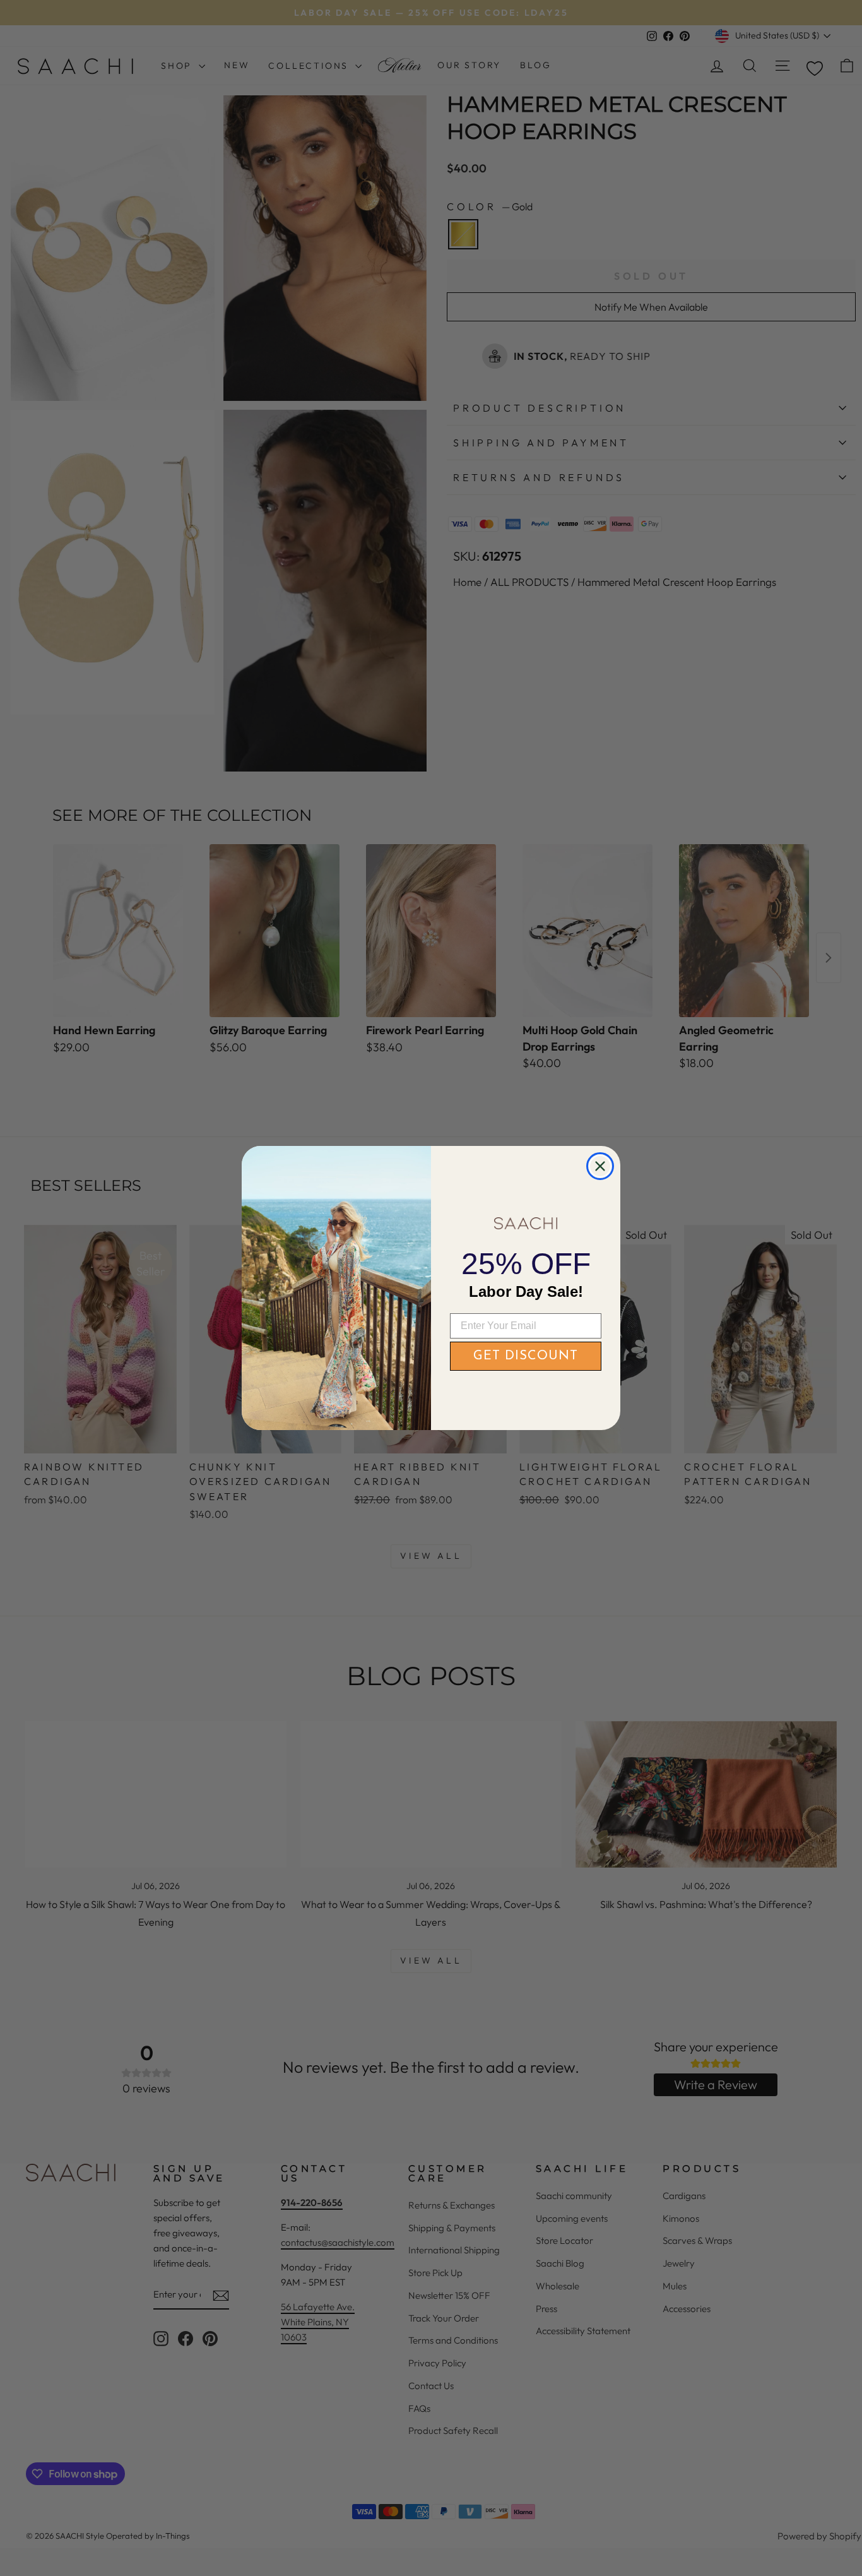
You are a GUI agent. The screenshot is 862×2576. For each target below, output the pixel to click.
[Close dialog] (600, 1166)
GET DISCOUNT (526, 1356)
